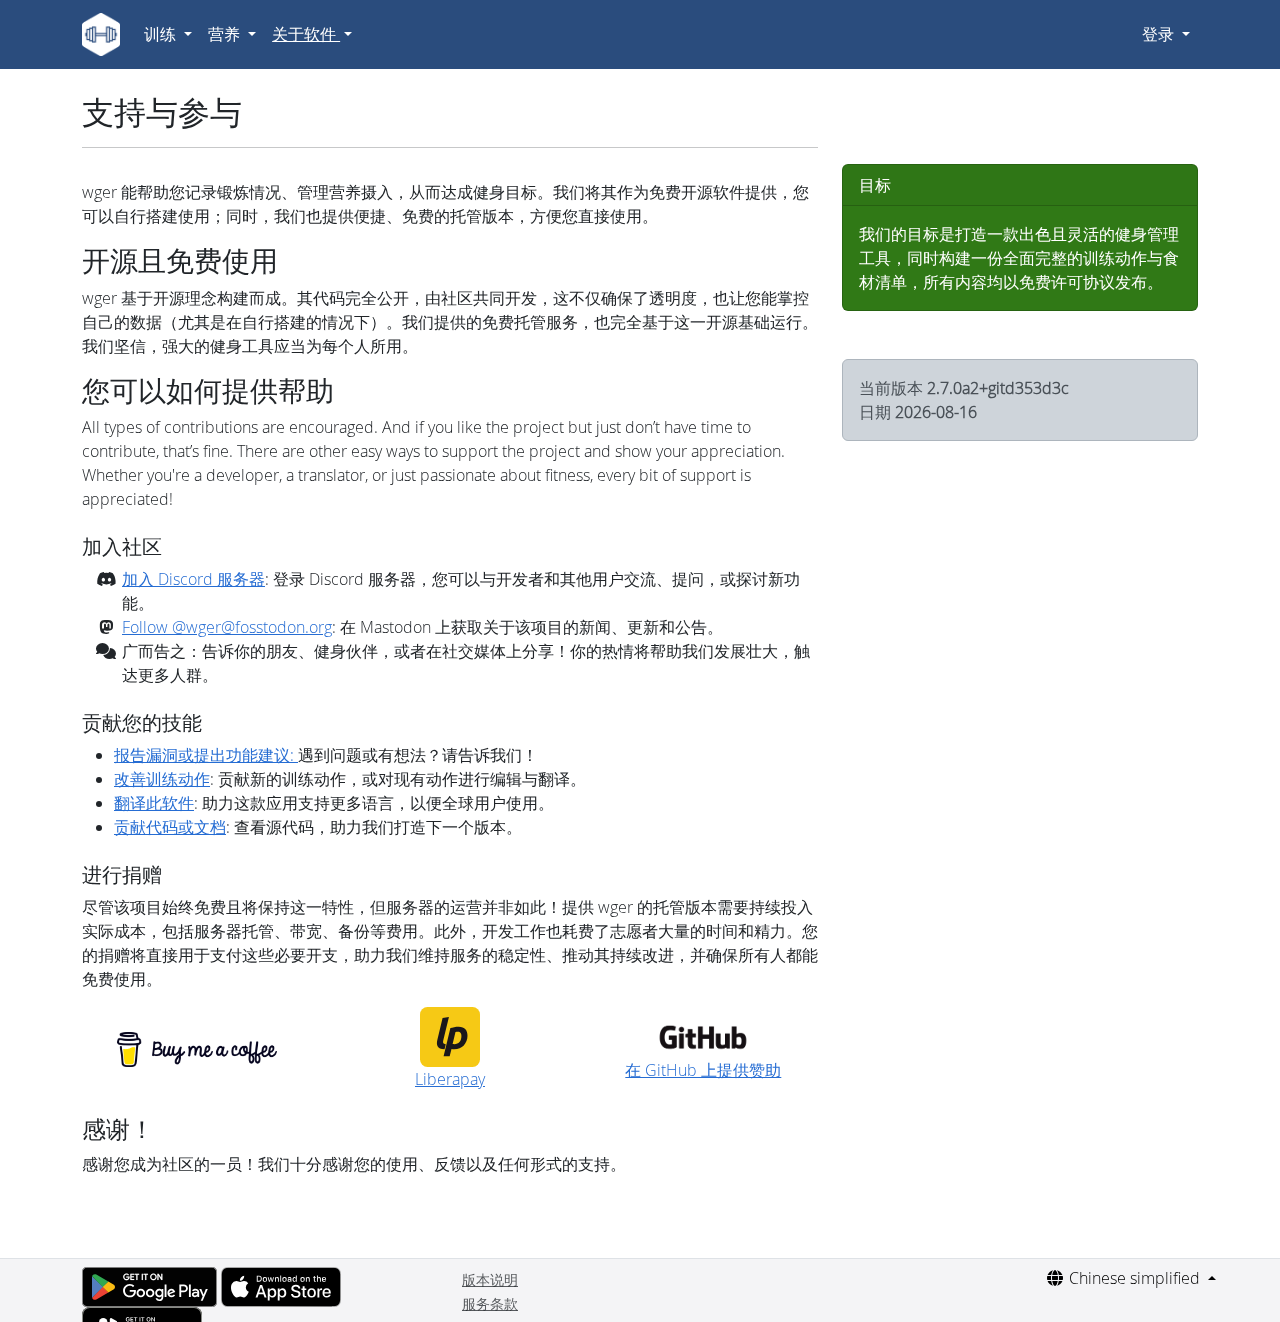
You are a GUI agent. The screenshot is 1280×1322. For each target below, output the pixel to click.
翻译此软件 (154, 803)
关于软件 (306, 34)
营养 (226, 34)
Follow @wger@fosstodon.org (227, 627)
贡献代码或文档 (170, 827)
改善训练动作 (162, 779)
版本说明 (490, 1279)
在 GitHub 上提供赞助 (703, 1070)
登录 (1160, 34)
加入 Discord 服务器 (193, 579)
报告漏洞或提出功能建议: (206, 755)
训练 (162, 34)
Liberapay (450, 1079)
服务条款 (490, 1303)
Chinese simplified (1134, 1278)
